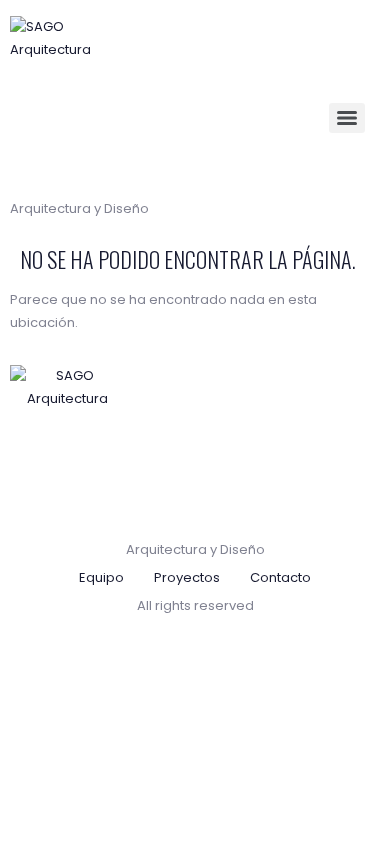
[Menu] (347, 118)
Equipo (101, 577)
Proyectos (187, 577)
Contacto (280, 577)
